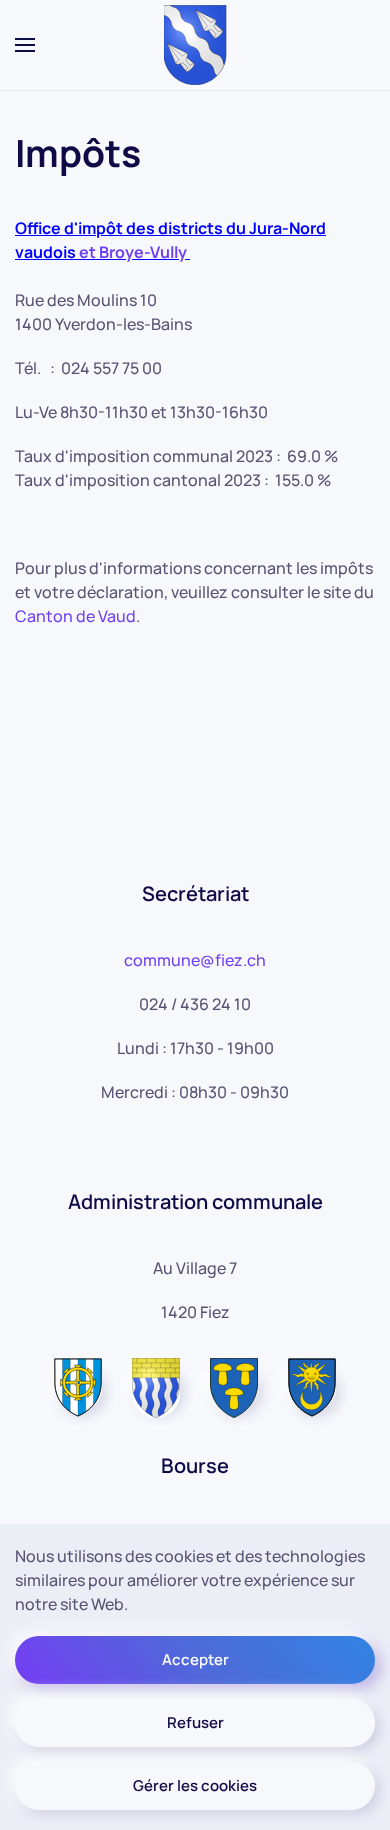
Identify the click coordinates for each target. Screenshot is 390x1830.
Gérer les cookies (195, 1785)
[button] (25, 45)
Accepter (195, 1659)
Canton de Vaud (75, 616)
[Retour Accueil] (195, 45)
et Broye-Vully (131, 252)
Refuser (195, 1722)
